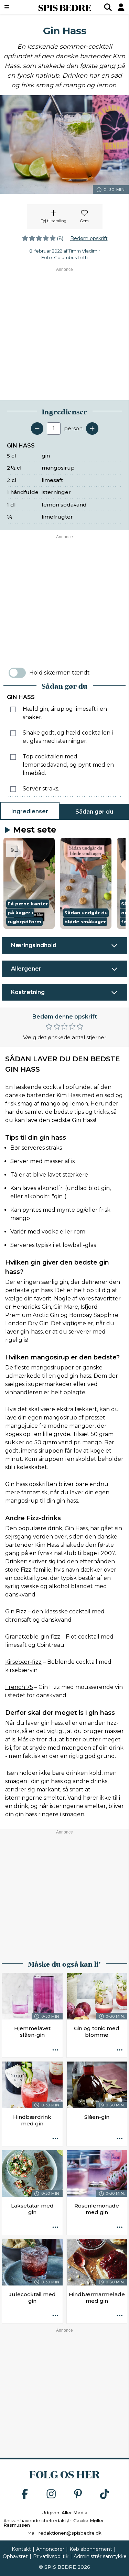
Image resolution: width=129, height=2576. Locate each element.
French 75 (19, 1687)
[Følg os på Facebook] (25, 2494)
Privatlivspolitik (51, 2556)
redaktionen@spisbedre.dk (70, 2533)
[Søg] (108, 7)
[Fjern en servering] (37, 429)
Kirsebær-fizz (23, 1662)
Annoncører (50, 2549)
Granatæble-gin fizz (33, 1637)
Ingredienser (30, 811)
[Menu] (16, 7)
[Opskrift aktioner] (55, 2050)
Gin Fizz (16, 1611)
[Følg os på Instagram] (51, 2494)
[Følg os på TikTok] (105, 2494)
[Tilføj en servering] (92, 429)
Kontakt (21, 2549)
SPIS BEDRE (65, 7)
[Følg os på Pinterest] (78, 2494)
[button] (29, 883)
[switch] (17, 673)
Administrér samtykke (100, 2556)
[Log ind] (121, 7)
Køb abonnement (91, 2549)
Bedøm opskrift (89, 238)
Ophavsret (15, 2556)
